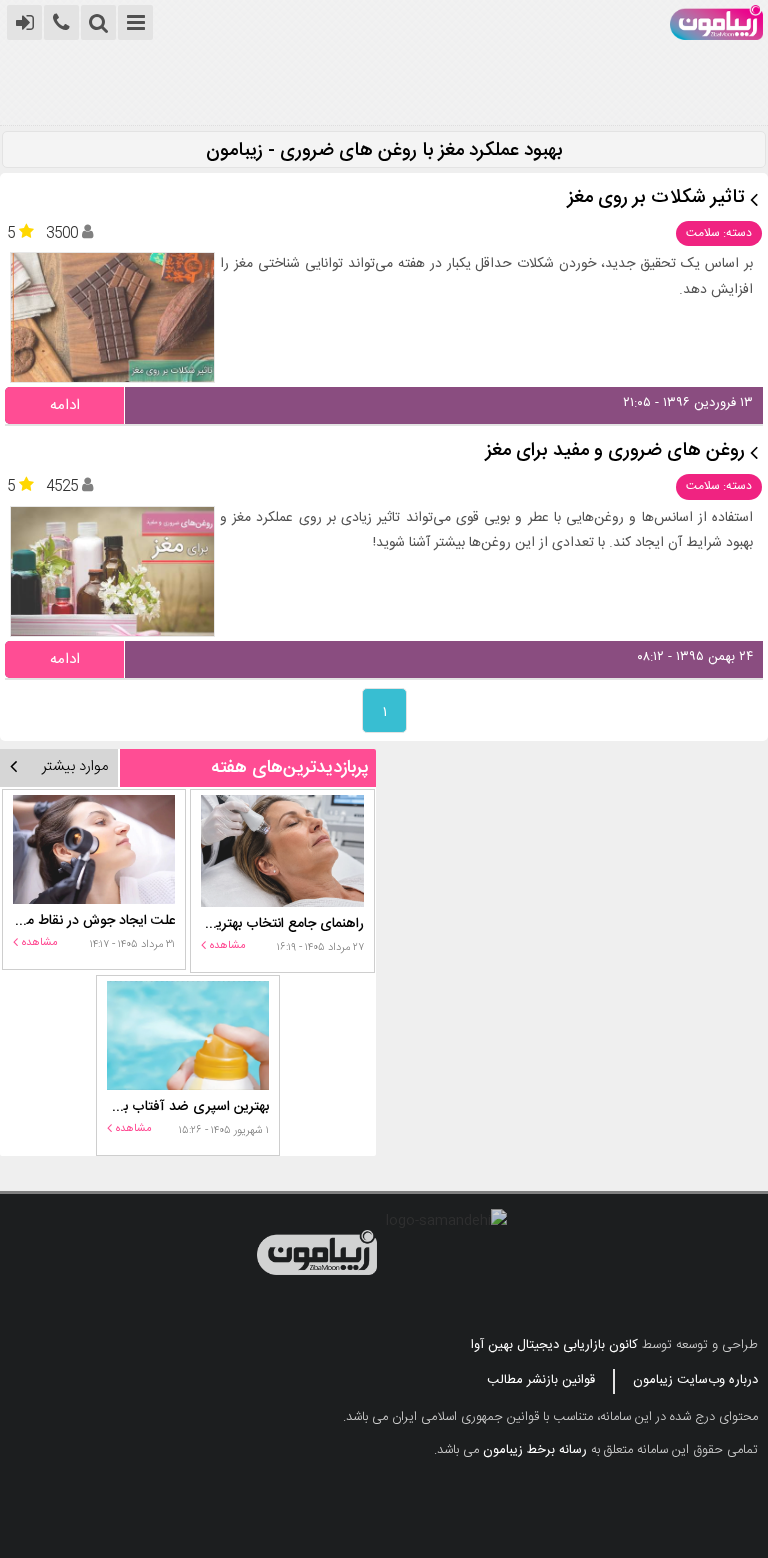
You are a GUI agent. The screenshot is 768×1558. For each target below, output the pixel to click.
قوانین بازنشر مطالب (541, 1380)
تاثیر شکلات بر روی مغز (656, 198)
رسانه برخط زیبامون (535, 1450)
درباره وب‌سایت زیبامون (695, 1380)
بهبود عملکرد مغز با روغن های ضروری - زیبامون (384, 151)
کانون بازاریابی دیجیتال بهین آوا (554, 1345)
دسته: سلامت (719, 233)
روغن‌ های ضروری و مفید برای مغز (615, 451)
